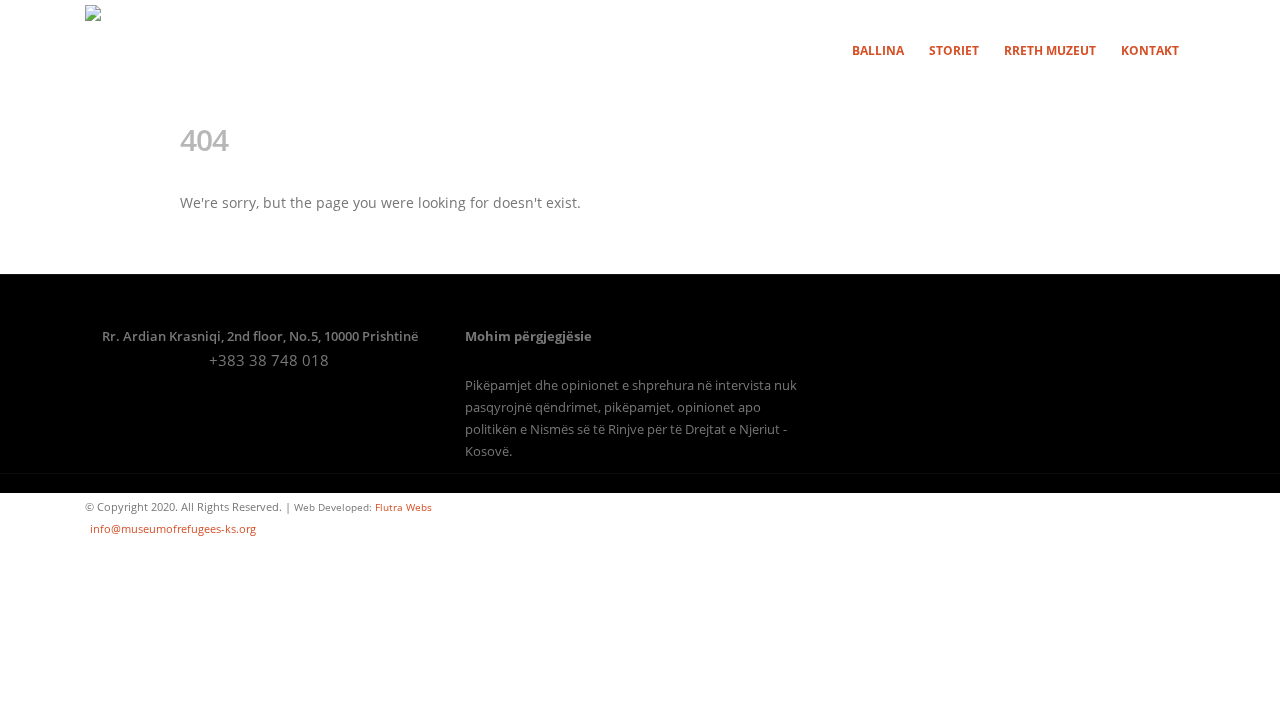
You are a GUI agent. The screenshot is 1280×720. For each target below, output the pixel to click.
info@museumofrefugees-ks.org (173, 528)
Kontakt (1150, 50)
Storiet (954, 50)
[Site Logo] (130, 50)
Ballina (878, 50)
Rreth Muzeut (1050, 50)
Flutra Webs (403, 507)
